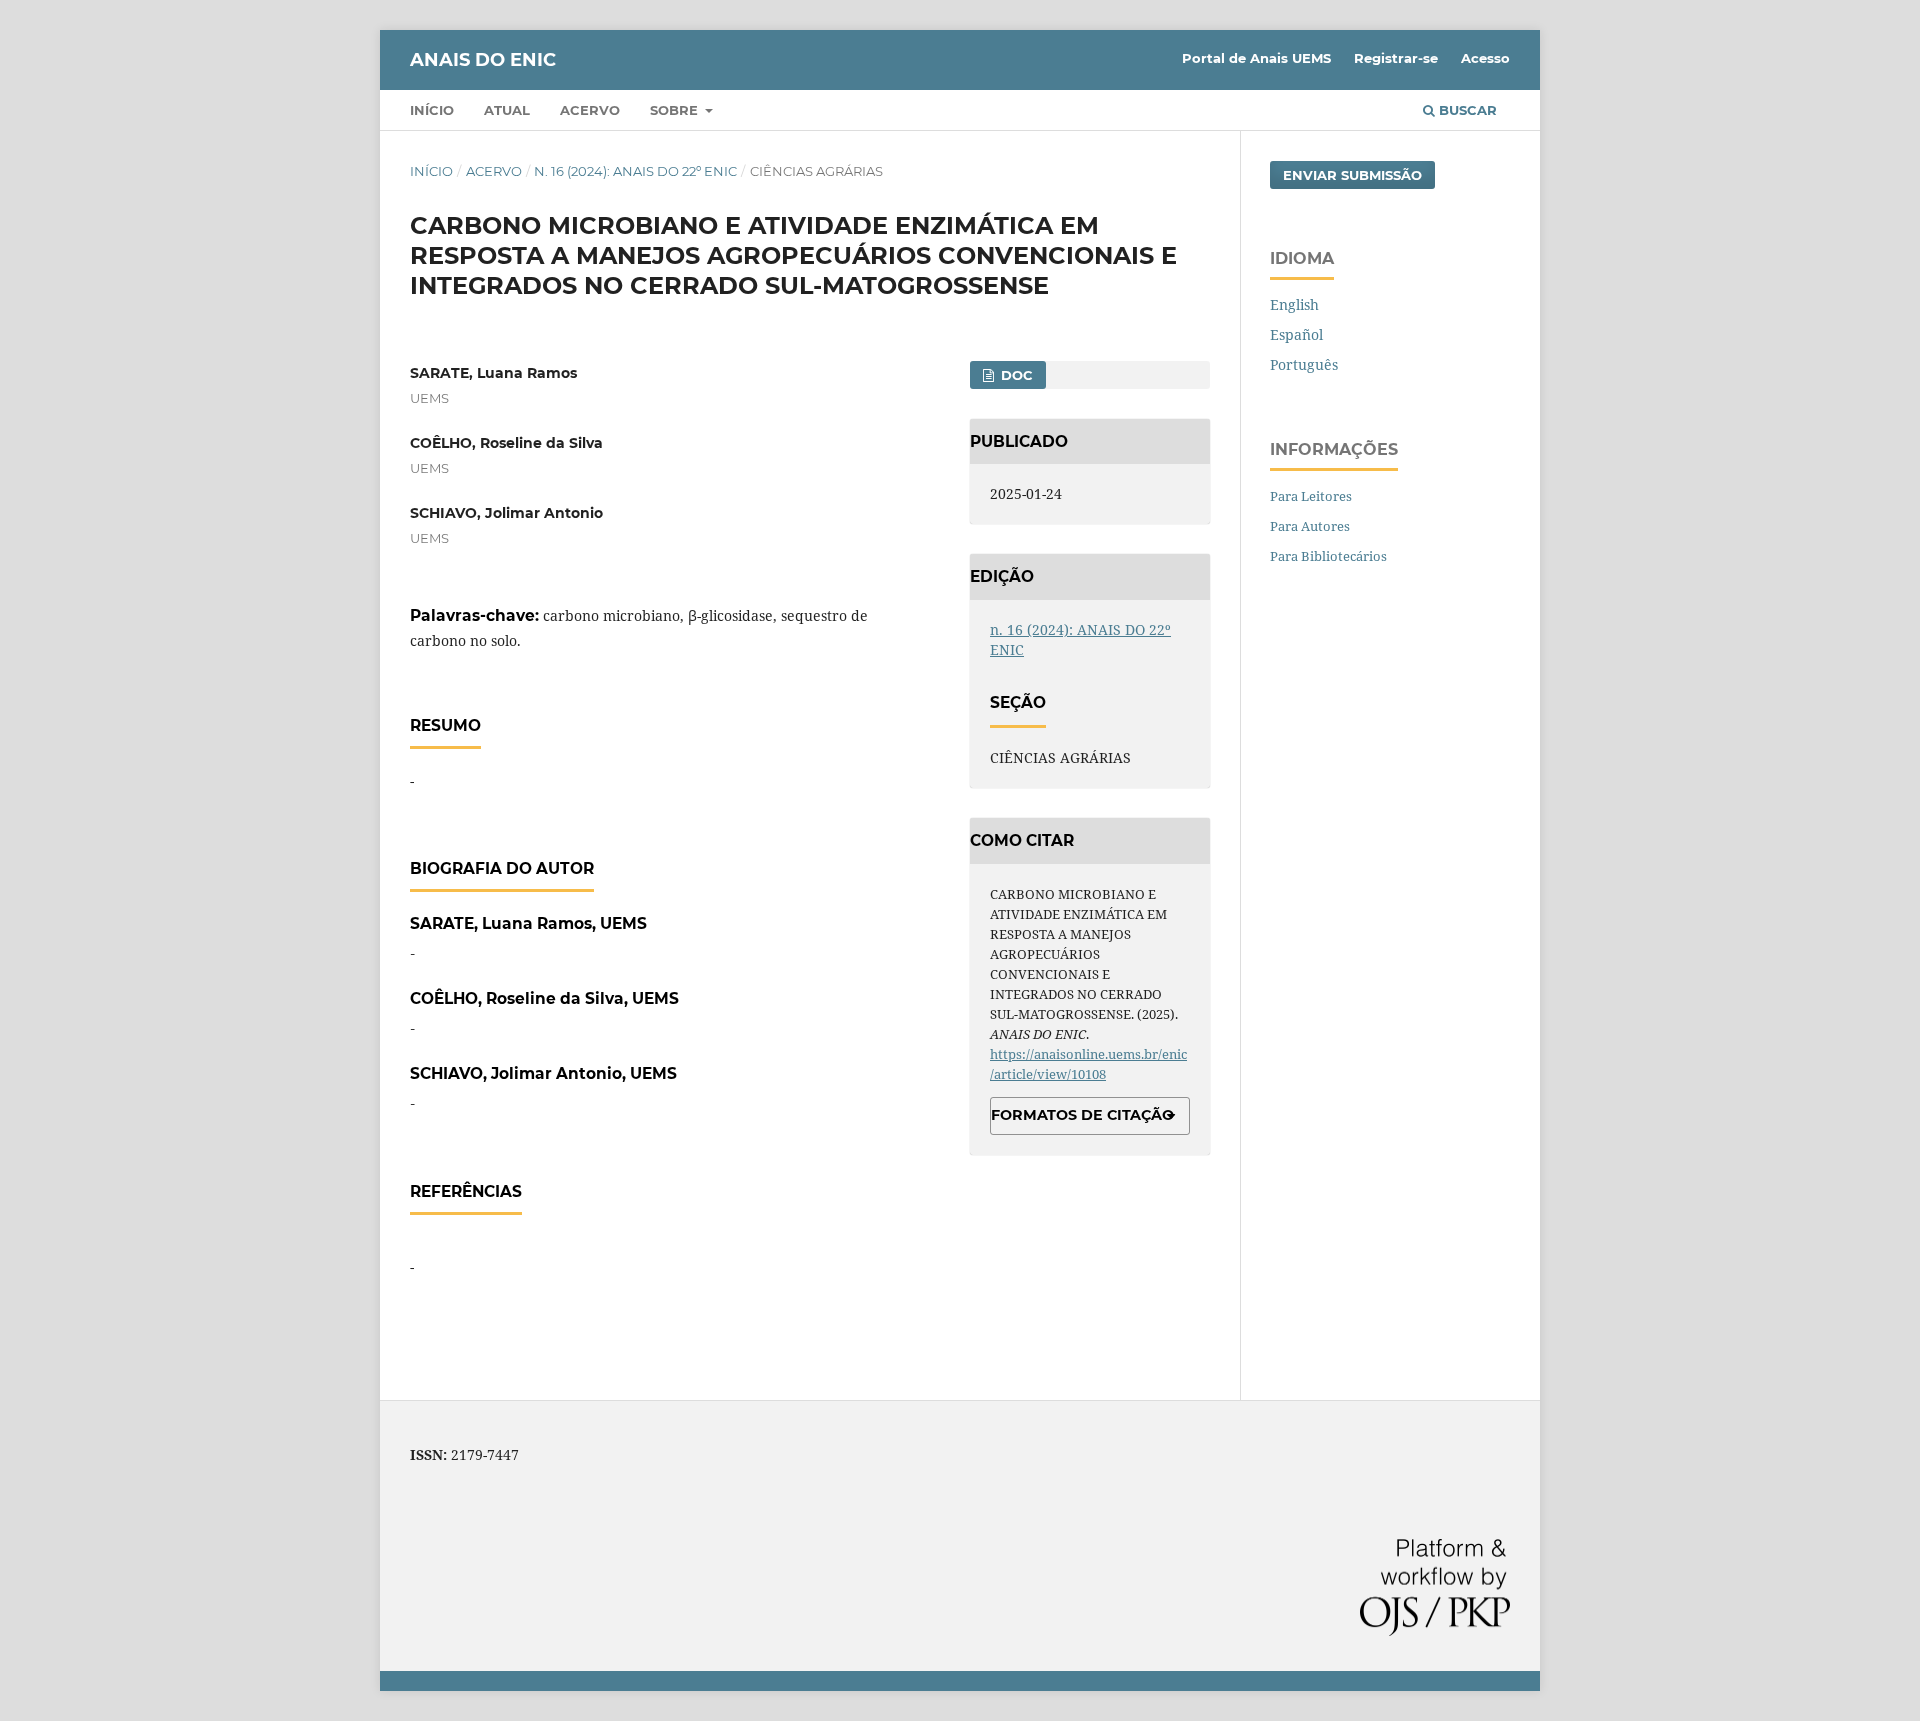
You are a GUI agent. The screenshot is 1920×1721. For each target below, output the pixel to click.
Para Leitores (1311, 496)
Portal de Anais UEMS (1256, 58)
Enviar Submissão (1352, 175)
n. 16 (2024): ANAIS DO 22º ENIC (635, 171)
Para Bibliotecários (1328, 556)
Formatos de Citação (1082, 1115)
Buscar (1466, 110)
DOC (1015, 375)
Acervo (590, 110)
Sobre (676, 110)
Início (432, 110)
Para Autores (1310, 526)
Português (1304, 364)
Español (1296, 334)
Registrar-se (1396, 58)
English (1294, 304)
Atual (507, 110)
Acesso (1485, 58)
